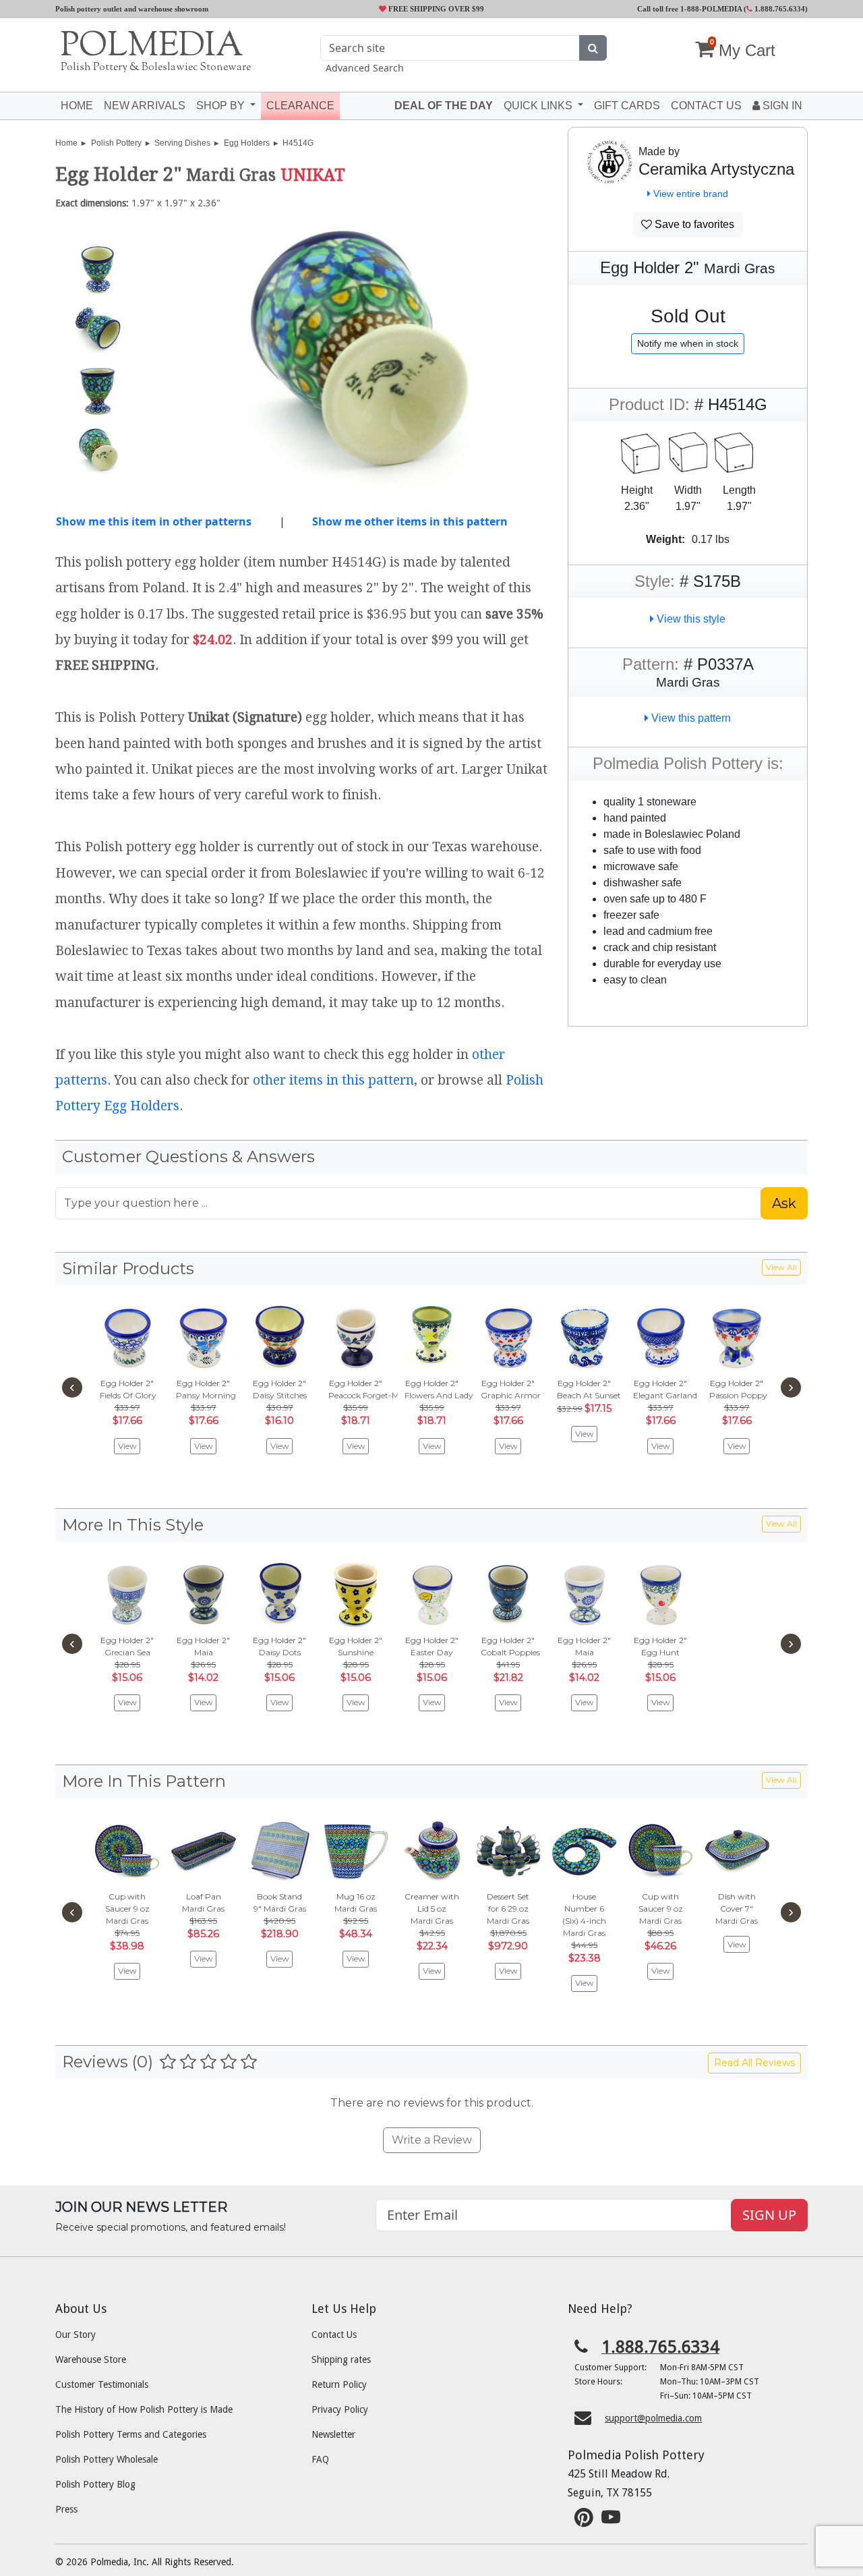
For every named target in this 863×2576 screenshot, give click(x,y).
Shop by (222, 106)
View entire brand (689, 194)
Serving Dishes (182, 143)
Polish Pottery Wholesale (107, 2459)
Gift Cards (627, 106)
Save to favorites (693, 224)
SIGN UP (769, 2215)
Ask (784, 1203)
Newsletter (333, 2434)
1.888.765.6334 (779, 9)
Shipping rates (341, 2359)
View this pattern (690, 718)
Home (77, 106)
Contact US (706, 106)
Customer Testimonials (102, 2384)
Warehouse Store (91, 2359)
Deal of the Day (444, 106)
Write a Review (432, 2140)
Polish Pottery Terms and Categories (131, 2434)
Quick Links (539, 106)
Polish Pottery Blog (95, 2484)
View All (781, 1267)
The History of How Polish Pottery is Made (144, 2409)
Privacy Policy (340, 2409)
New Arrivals (145, 106)
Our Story (76, 2335)
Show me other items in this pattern (410, 521)
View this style (690, 619)
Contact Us (334, 2335)
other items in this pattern (333, 1080)
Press (66, 2509)
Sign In (781, 106)
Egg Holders (247, 143)
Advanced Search (365, 68)
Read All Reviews (754, 2063)
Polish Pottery (116, 143)
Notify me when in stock (688, 343)
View (127, 1446)
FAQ (320, 2459)
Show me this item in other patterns (154, 521)
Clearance (300, 106)
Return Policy (339, 2384)
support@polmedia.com (653, 2418)
